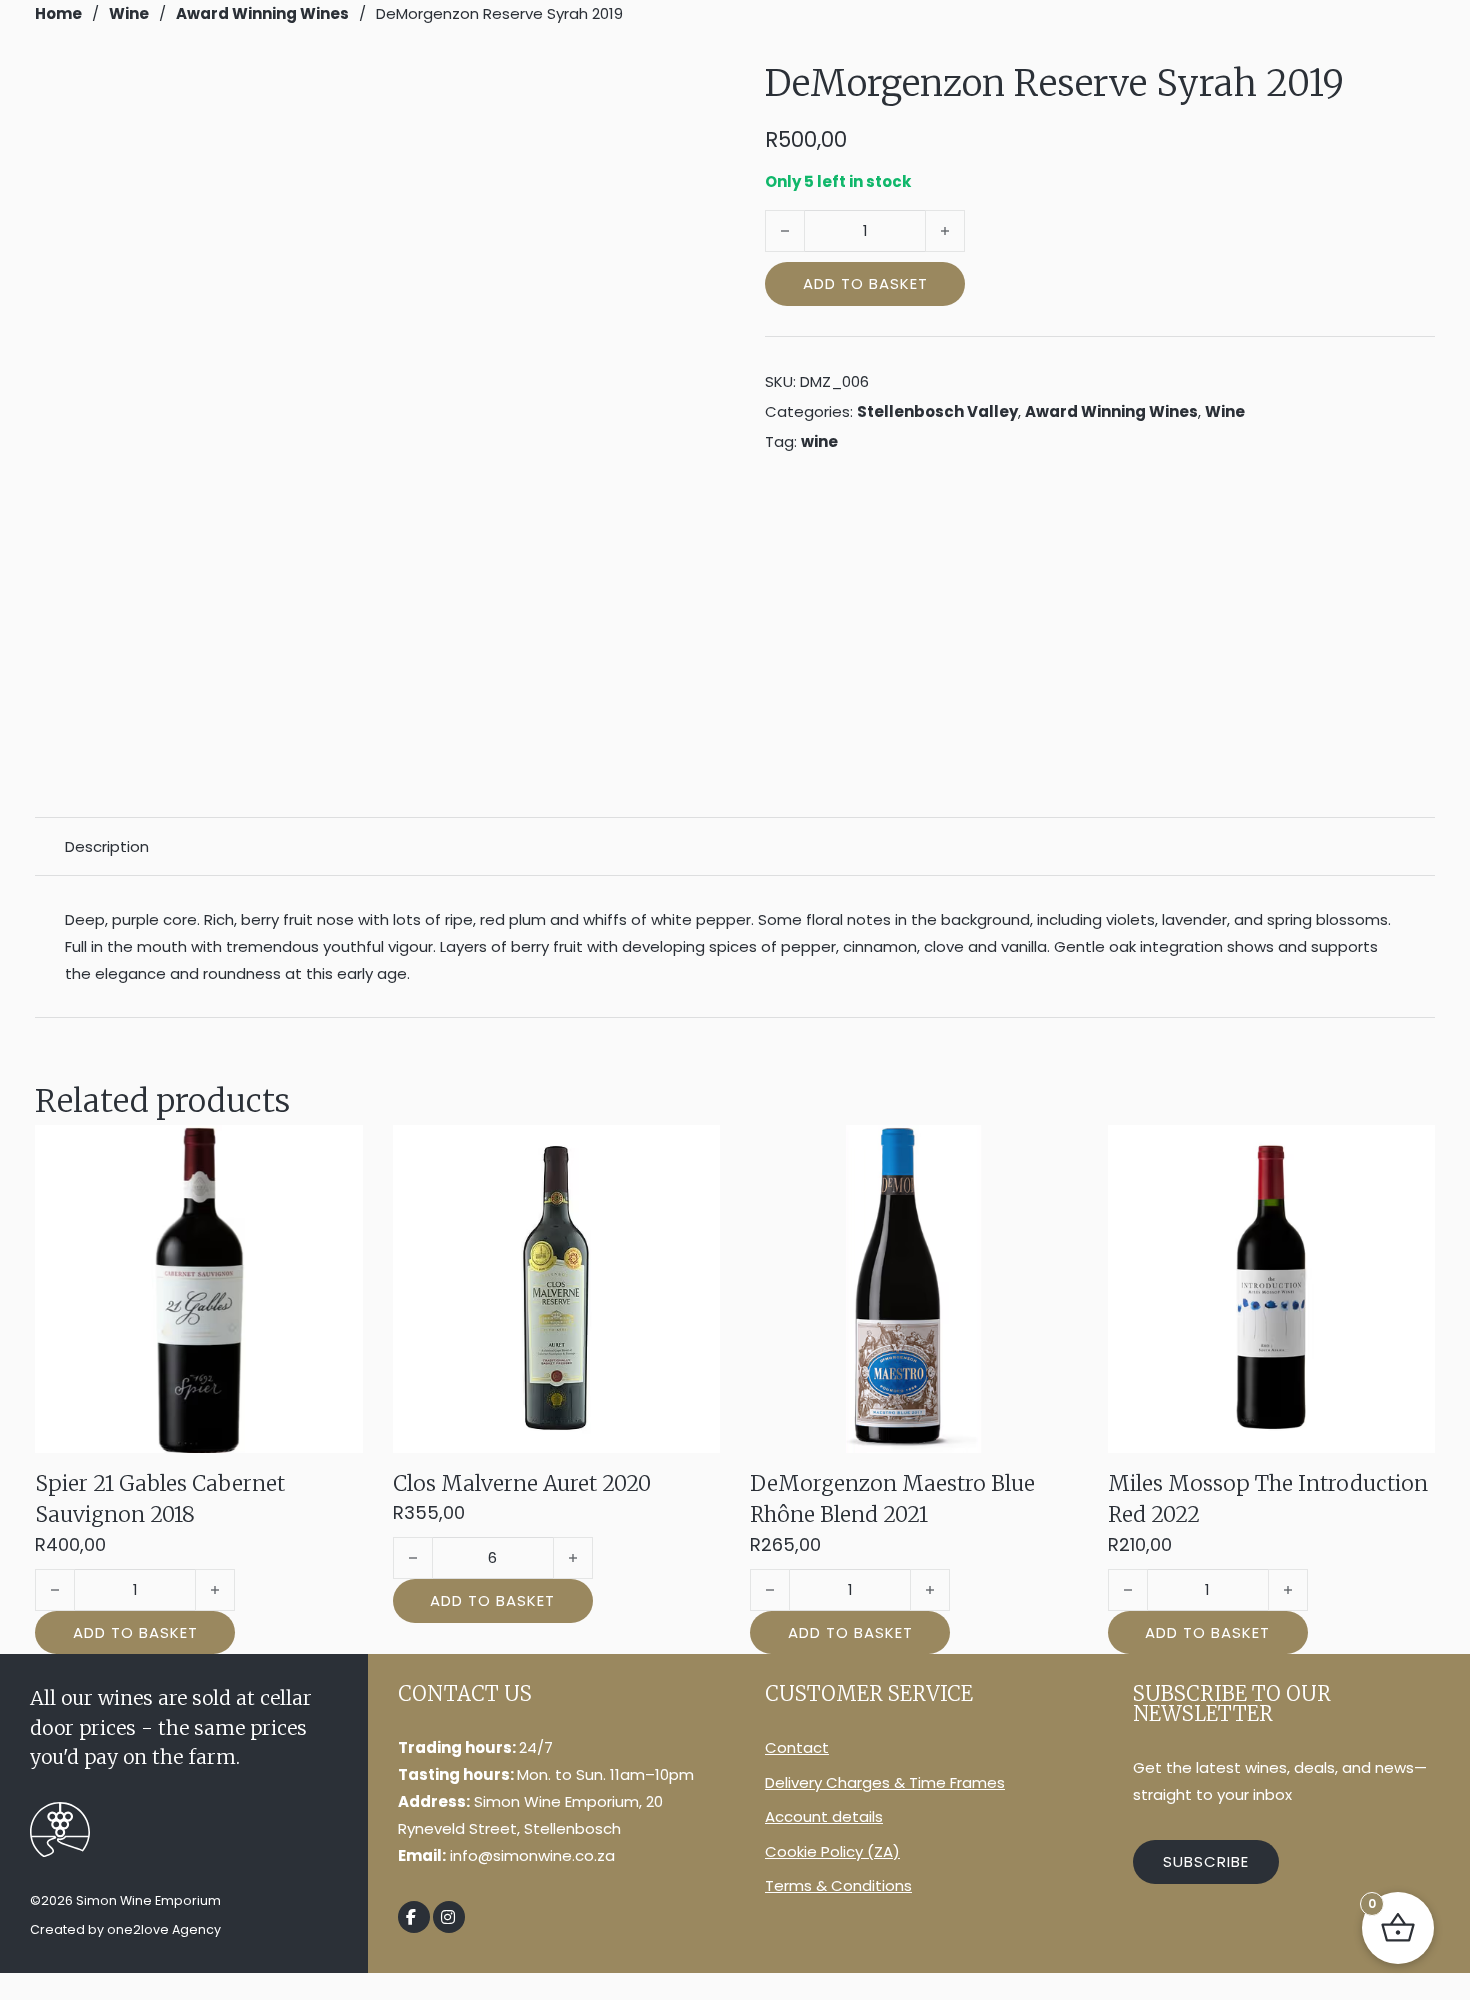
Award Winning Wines (262, 13)
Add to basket (865, 283)
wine (819, 441)
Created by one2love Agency (125, 1929)
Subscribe (1206, 1861)
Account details (824, 1816)
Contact (797, 1747)
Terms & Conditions (838, 1885)
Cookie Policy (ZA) (832, 1851)
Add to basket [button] (135, 1632)
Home (58, 13)
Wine (129, 13)
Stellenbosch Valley (937, 411)
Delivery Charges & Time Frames (885, 1782)
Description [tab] (107, 846)
